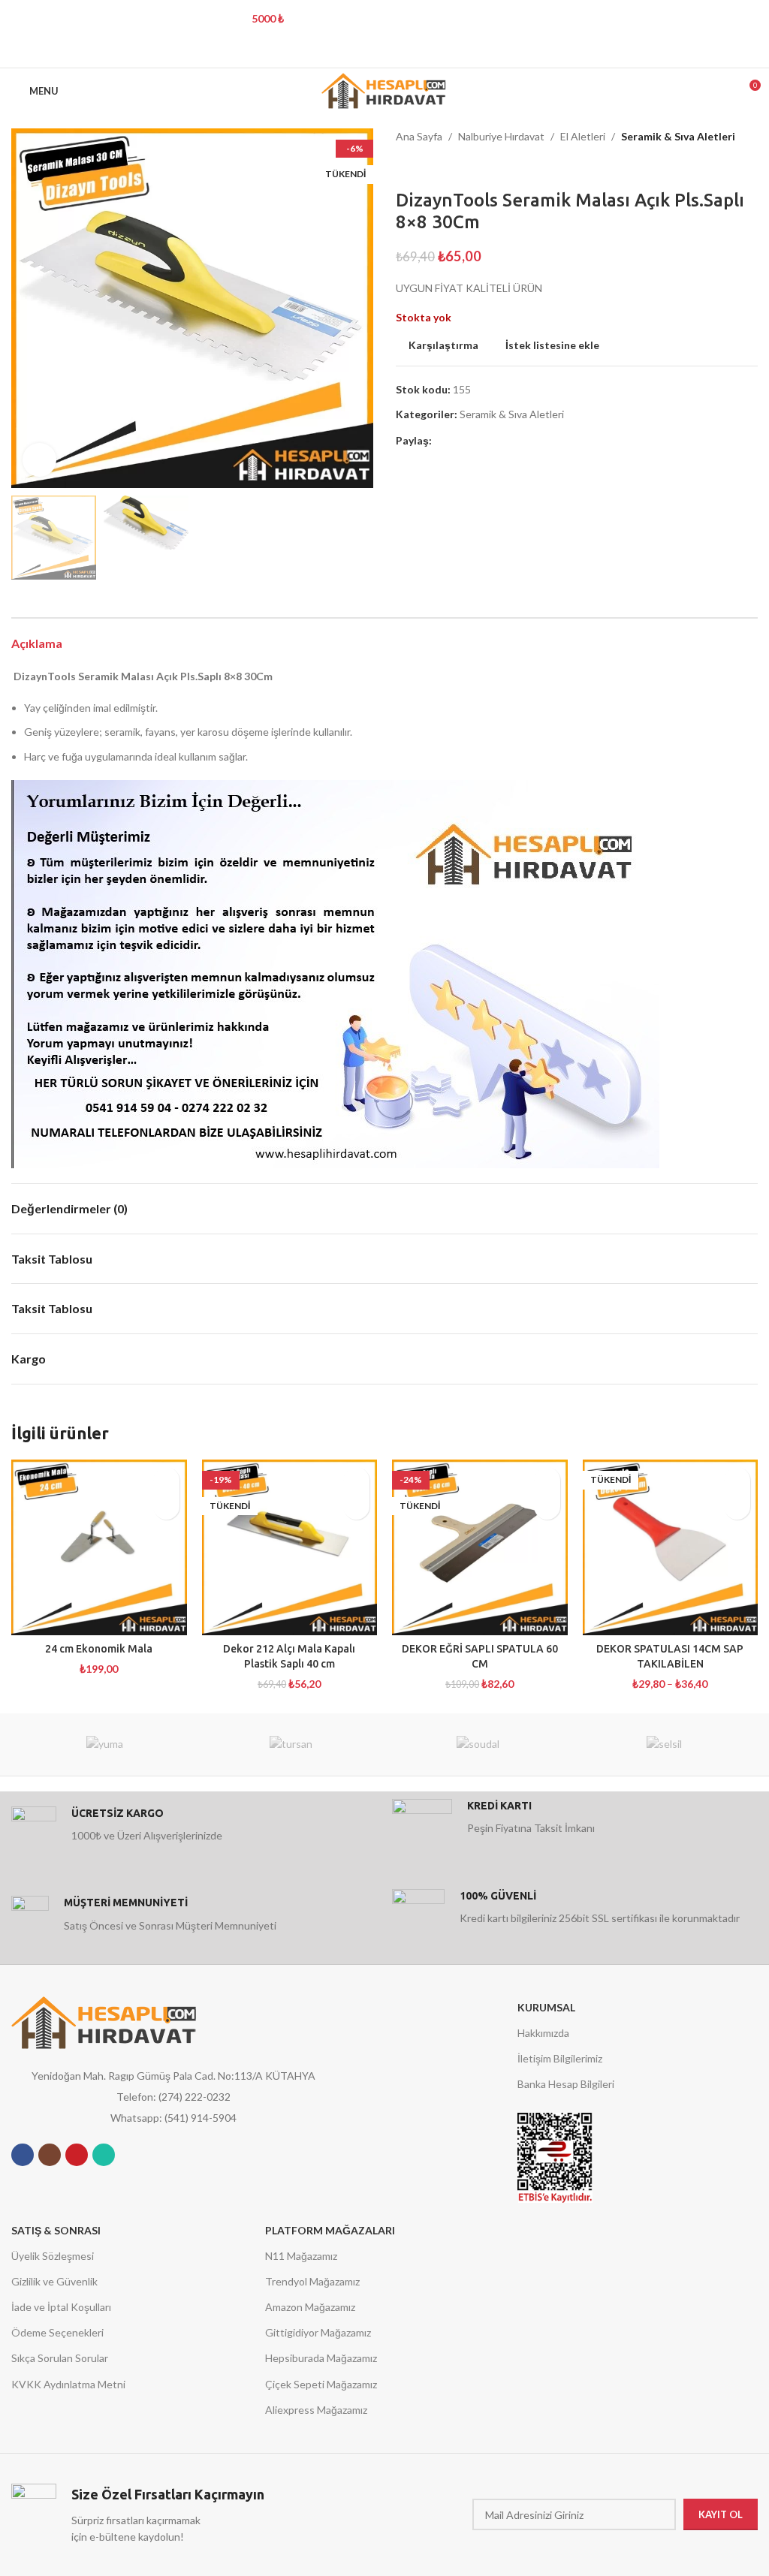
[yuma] (104, 1744)
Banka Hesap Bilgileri (566, 2084)
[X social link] (365, 53)
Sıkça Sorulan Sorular (60, 2358)
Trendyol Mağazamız (312, 2281)
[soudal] (478, 1744)
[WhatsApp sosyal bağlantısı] (104, 2155)
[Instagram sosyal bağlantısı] (50, 2155)
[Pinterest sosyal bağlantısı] (384, 53)
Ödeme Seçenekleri (57, 2332)
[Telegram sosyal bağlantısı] (422, 53)
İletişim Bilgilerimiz (560, 2058)
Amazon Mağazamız (310, 2307)
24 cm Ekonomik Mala (99, 1649)
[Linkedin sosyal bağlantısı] (404, 53)
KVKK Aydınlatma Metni (68, 2384)
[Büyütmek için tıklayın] (39, 460)
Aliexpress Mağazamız (316, 2410)
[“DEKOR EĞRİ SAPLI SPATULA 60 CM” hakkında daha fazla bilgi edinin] (547, 1506)
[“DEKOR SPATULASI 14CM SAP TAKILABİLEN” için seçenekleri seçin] (737, 1506)
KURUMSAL (546, 2007)
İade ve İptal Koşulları (61, 2307)
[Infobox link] (194, 1829)
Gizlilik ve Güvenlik (54, 2281)
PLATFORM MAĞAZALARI (330, 2230)
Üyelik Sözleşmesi (53, 2256)
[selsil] (664, 1744)
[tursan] (291, 1744)
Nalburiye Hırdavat (501, 136)
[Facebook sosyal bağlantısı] (347, 53)
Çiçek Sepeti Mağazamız (321, 2384)
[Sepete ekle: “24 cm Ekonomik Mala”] (166, 1506)
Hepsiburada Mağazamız (321, 2358)
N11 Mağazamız (301, 2256)
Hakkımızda (543, 2033)
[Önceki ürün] (403, 167)
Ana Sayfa (419, 136)
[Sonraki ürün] (433, 167)
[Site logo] (385, 90)
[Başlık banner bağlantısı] (362, 19)
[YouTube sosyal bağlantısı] (77, 2155)
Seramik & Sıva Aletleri (678, 136)
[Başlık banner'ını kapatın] (750, 19)
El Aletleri (583, 136)
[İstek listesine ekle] (166, 1480)
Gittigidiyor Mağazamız (318, 2332)
